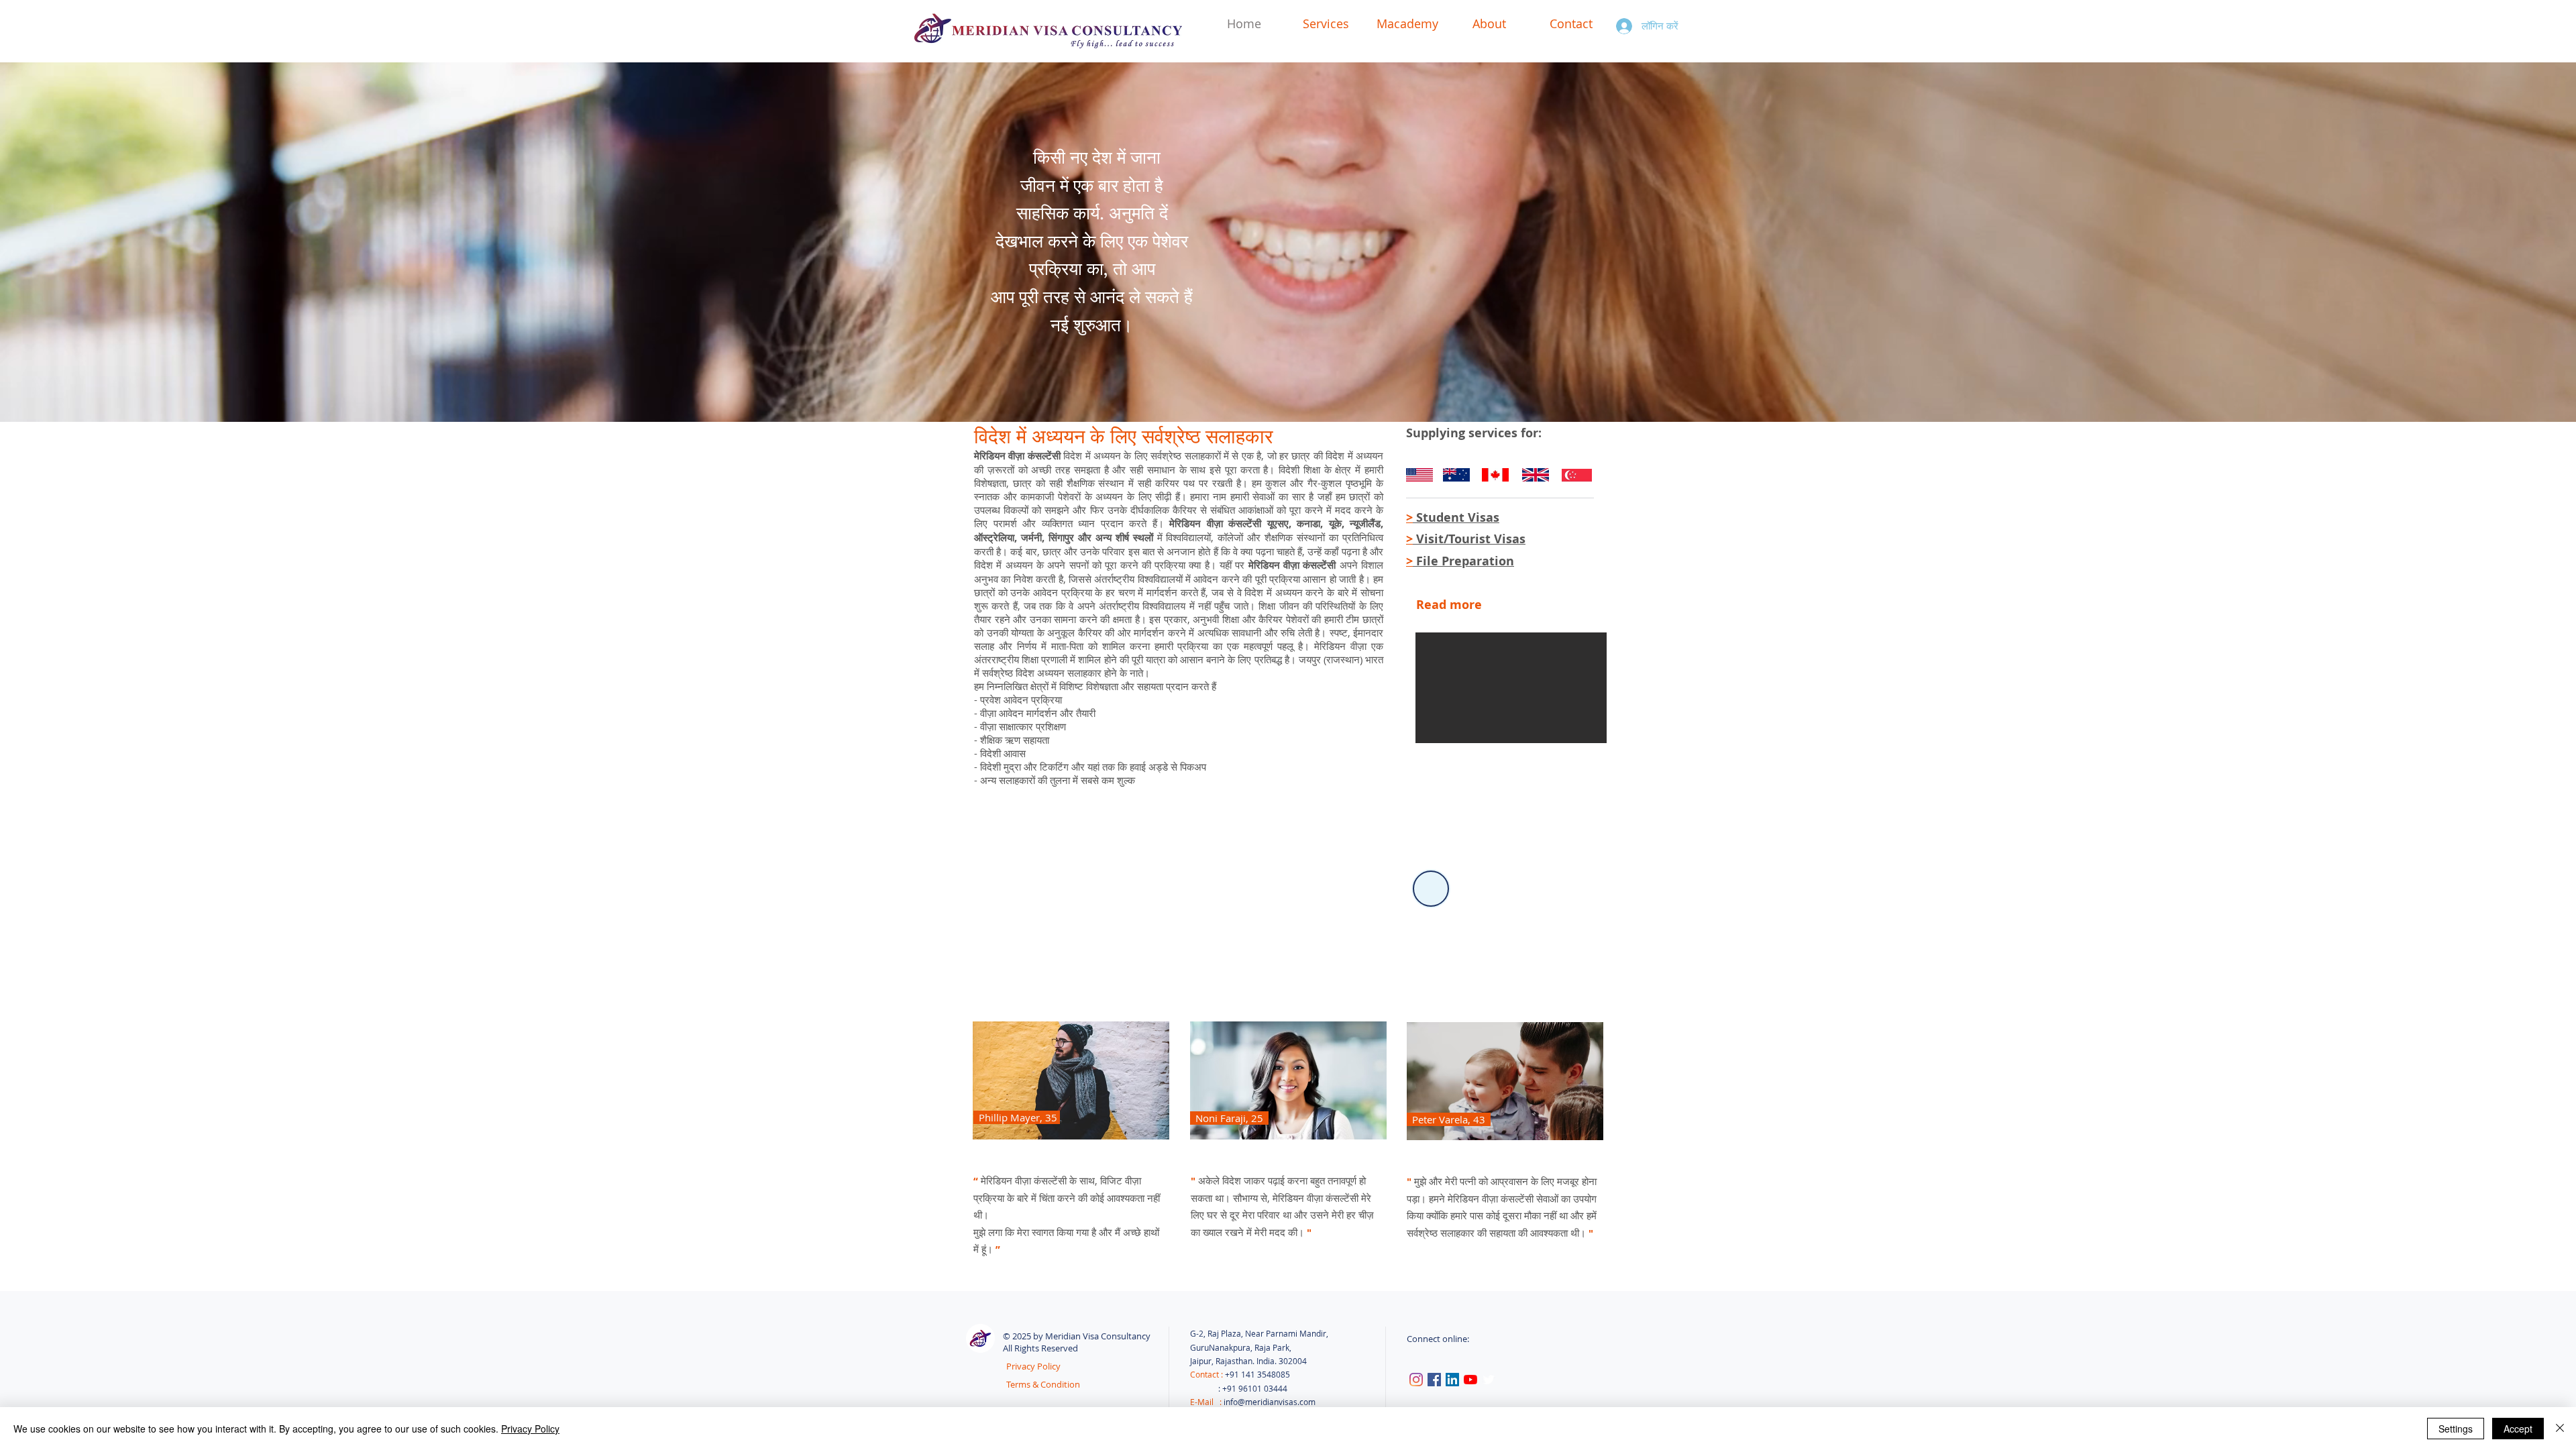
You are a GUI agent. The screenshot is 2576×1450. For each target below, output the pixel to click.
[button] (1511, 688)
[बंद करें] (2560, 1429)
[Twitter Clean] (1489, 1380)
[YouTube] (1470, 1380)
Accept (2518, 1429)
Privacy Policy (530, 1429)
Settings (2456, 1429)
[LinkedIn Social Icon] (1452, 1380)
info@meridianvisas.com (1270, 1402)
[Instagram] (1416, 1380)
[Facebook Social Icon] (1434, 1380)
